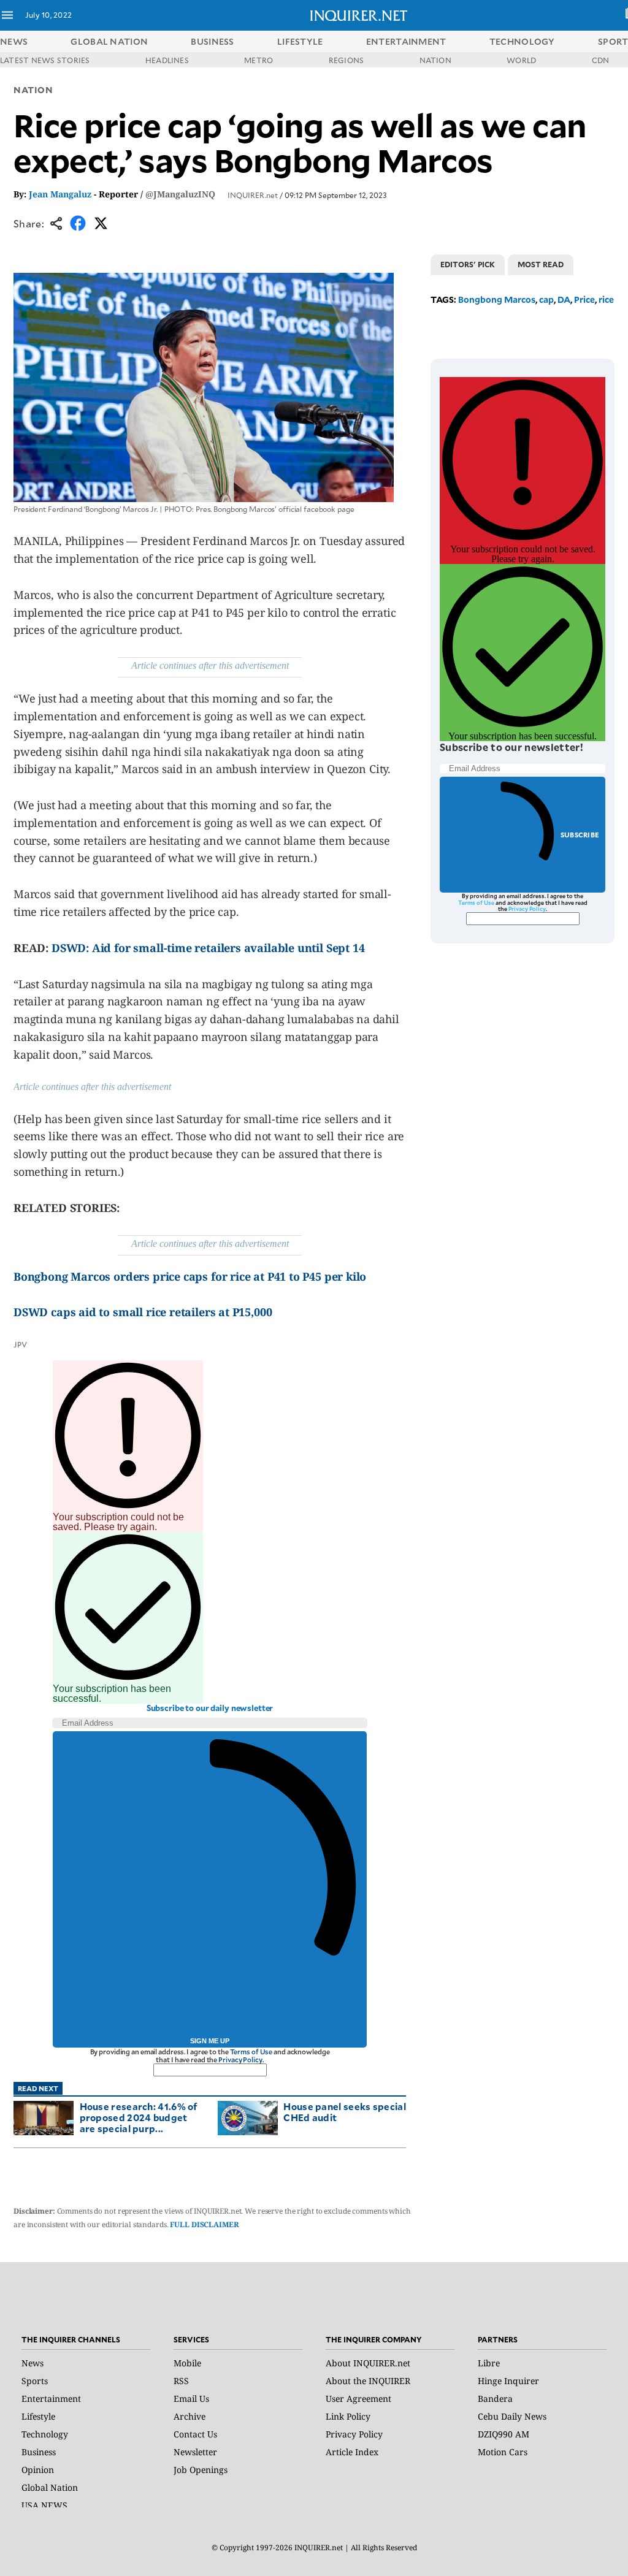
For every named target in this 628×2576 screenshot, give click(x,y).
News (14, 41)
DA (564, 299)
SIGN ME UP (210, 2041)
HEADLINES (167, 60)
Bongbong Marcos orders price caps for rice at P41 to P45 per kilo (190, 1276)
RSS (181, 2381)
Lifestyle (38, 2416)
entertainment (406, 41)
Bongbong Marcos (497, 299)
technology (522, 41)
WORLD (521, 60)
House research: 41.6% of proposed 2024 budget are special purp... (139, 2117)
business (212, 41)
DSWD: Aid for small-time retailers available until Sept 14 (208, 948)
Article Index (352, 2452)
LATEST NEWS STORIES (45, 60)
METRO (258, 60)
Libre (489, 2363)
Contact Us (195, 2434)
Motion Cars (503, 2452)
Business (39, 2452)
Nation (33, 90)
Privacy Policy (240, 2060)
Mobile (187, 2363)
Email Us (191, 2399)
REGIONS (347, 60)
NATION (435, 60)
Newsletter (195, 2452)
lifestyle (300, 41)
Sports (35, 2381)
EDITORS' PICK (468, 264)
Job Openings (201, 2470)
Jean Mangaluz (60, 194)
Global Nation (50, 2487)
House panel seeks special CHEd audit (345, 2112)
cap (546, 299)
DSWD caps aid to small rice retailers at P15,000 (143, 1312)
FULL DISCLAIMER (204, 2224)
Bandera (495, 2399)
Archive (190, 2416)
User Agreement (358, 2399)
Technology (45, 2434)
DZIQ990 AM (504, 2434)
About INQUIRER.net (368, 2363)
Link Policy (348, 2416)
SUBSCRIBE (580, 835)
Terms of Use (251, 2052)
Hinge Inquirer (508, 2381)
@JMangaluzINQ (180, 194)
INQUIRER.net (253, 195)
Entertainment (51, 2399)
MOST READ (541, 264)
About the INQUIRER (368, 2381)
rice (606, 299)
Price (584, 299)
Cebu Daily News (512, 2416)
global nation (109, 41)
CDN (601, 60)
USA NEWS (44, 2505)
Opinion (38, 2470)
